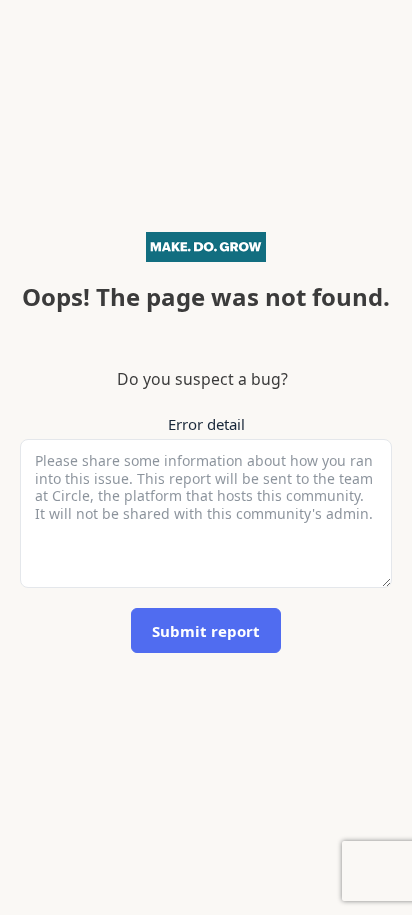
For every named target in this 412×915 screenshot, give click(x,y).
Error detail (206, 424)
